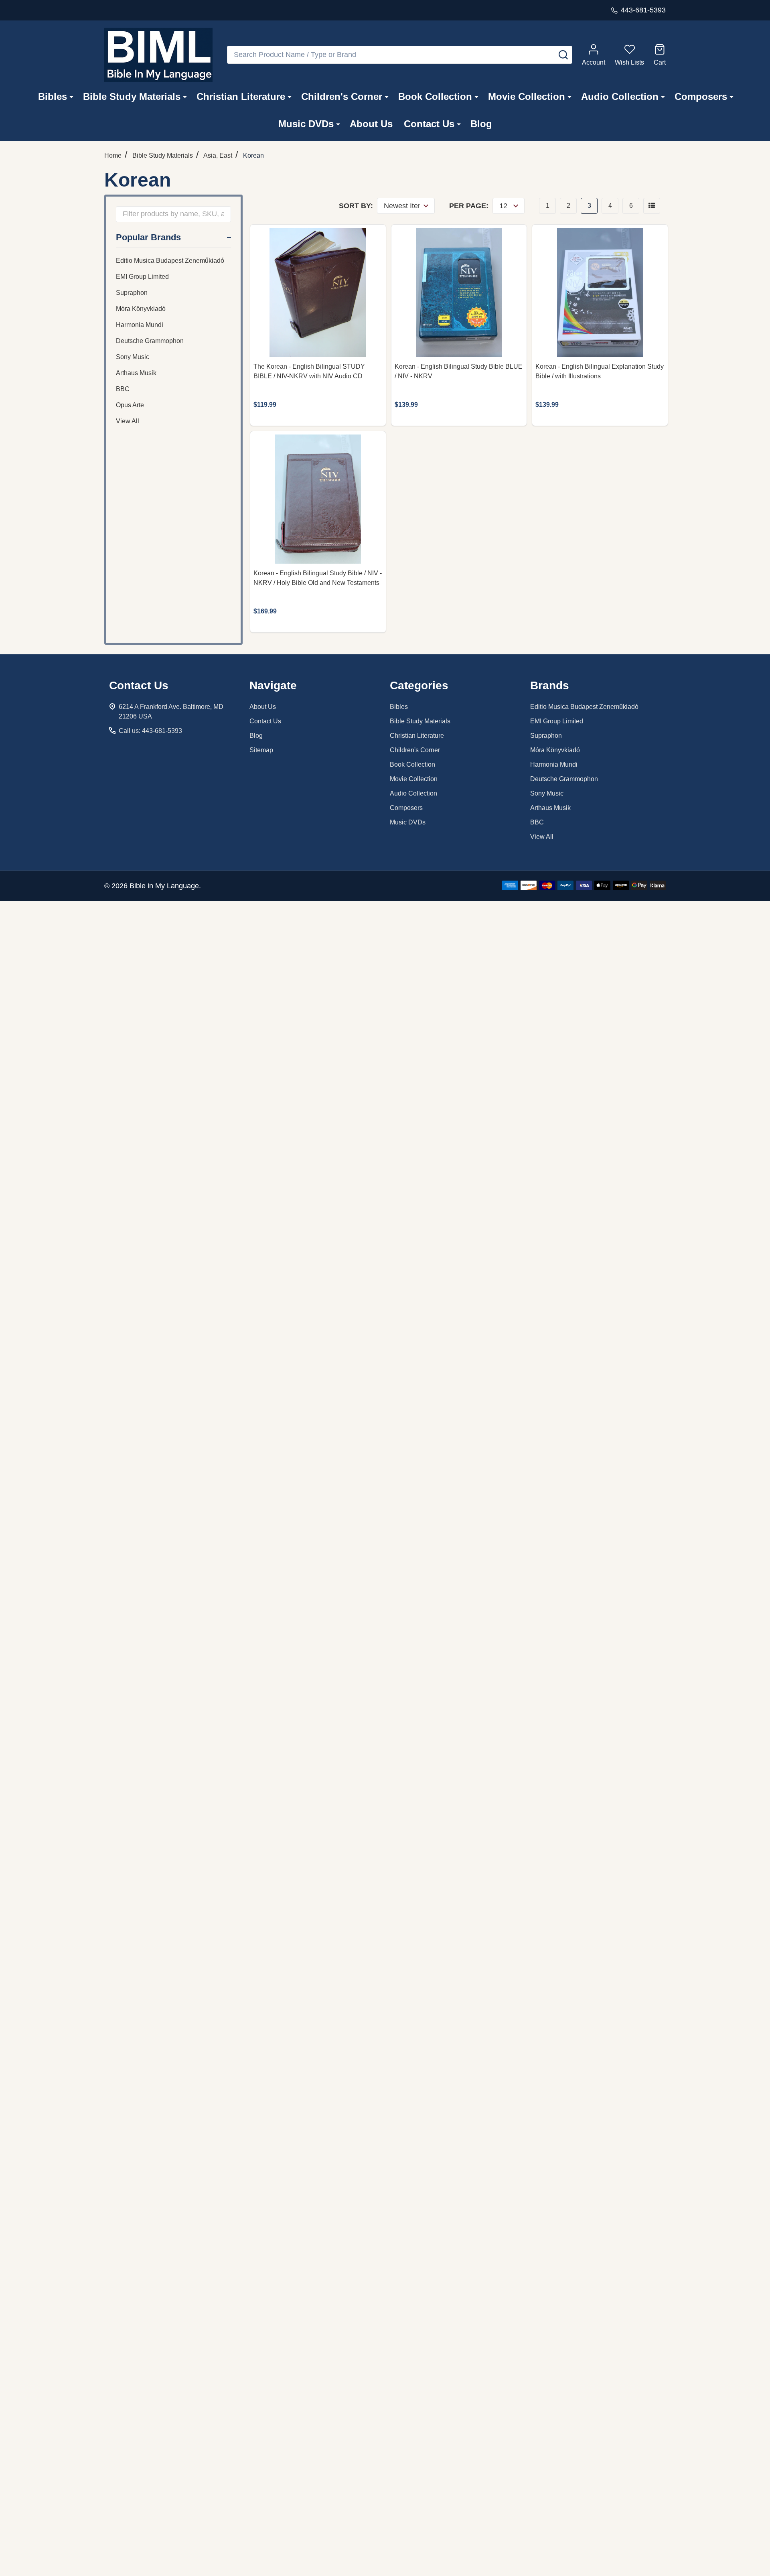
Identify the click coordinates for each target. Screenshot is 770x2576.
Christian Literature (241, 96)
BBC (123, 389)
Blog (481, 124)
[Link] (158, 55)
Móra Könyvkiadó (141, 309)
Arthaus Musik (136, 373)
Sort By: (356, 206)
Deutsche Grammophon (150, 341)
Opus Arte (130, 405)
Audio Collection (620, 96)
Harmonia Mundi (140, 325)
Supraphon (132, 293)
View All (128, 421)
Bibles (53, 96)
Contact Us (429, 124)
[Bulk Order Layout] (652, 206)
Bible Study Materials (132, 96)
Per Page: (469, 206)
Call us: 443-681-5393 (150, 731)
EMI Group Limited (142, 277)
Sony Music (133, 357)
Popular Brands (148, 237)
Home (113, 155)
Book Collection (435, 96)
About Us (371, 124)
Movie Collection (527, 96)
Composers (701, 96)
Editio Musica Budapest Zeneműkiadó (170, 261)
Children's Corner (342, 96)
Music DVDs (306, 124)
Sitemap (261, 750)
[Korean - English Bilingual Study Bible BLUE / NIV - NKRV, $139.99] (459, 292)
